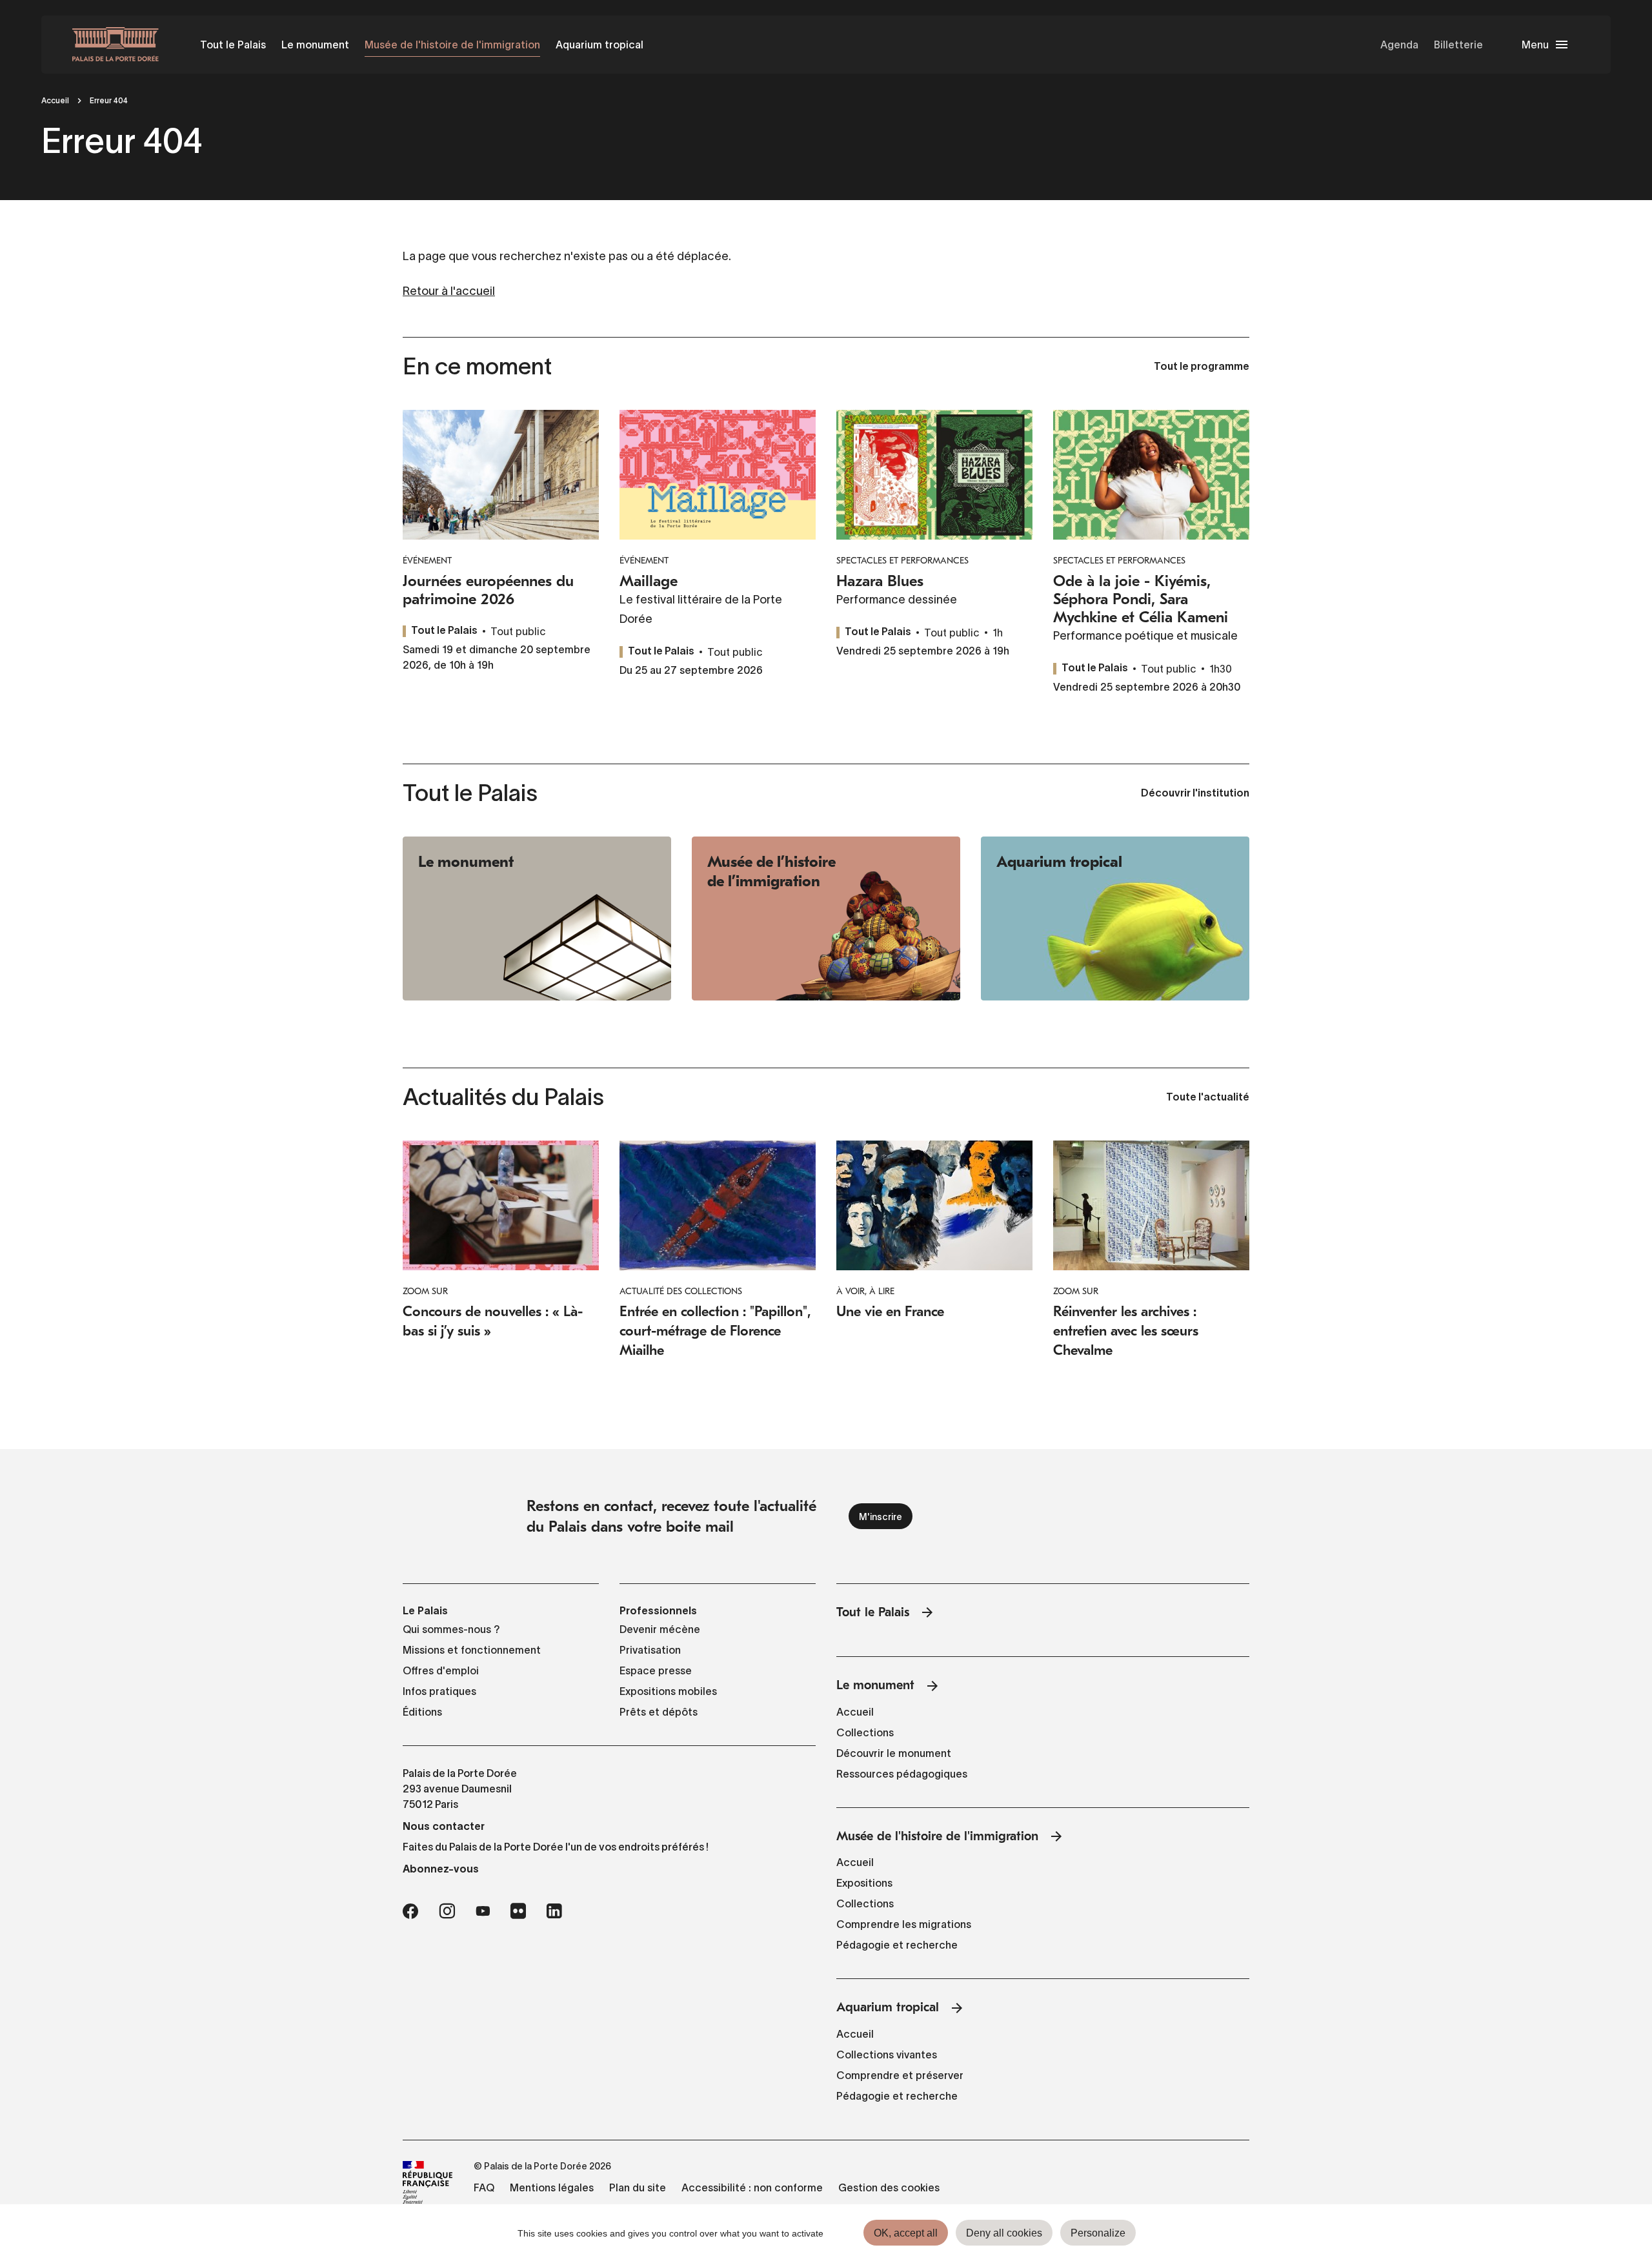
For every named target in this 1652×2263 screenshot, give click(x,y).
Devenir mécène (660, 1629)
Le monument (315, 45)
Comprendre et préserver (900, 2075)
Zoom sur (425, 1291)
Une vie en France (890, 1312)
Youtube (483, 1911)
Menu (1535, 45)
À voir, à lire (865, 1291)
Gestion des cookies (889, 2187)
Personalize (1098, 2233)
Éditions (422, 1712)
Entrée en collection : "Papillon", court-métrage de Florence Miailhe (715, 1331)
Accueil (55, 100)
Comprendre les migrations (904, 1924)
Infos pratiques (439, 1691)
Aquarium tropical (599, 45)
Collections (865, 1732)
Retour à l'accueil (449, 291)
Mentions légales (552, 2187)
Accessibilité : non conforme (752, 2187)
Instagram (447, 1911)
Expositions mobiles (668, 1691)
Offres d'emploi (441, 1670)
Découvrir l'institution (1195, 794)
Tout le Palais (233, 45)
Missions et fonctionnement (472, 1650)
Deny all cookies (1004, 2233)
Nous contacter (444, 1826)
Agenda (1399, 45)
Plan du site (638, 2187)
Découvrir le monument (894, 1753)
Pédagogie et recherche (897, 1945)
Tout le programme (1202, 367)
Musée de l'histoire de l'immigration (452, 45)
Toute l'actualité (1208, 1098)
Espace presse (656, 1670)
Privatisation (650, 1650)
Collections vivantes (887, 2055)
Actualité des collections (681, 1291)
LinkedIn (554, 1911)
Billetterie (1458, 45)
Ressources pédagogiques (902, 1774)
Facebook (410, 1911)
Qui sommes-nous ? (451, 1629)
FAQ (484, 2187)
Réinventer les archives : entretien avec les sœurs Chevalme (1126, 1331)
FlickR (518, 1911)
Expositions (864, 1883)
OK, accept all (906, 2233)
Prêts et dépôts (659, 1712)
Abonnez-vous (441, 1869)
